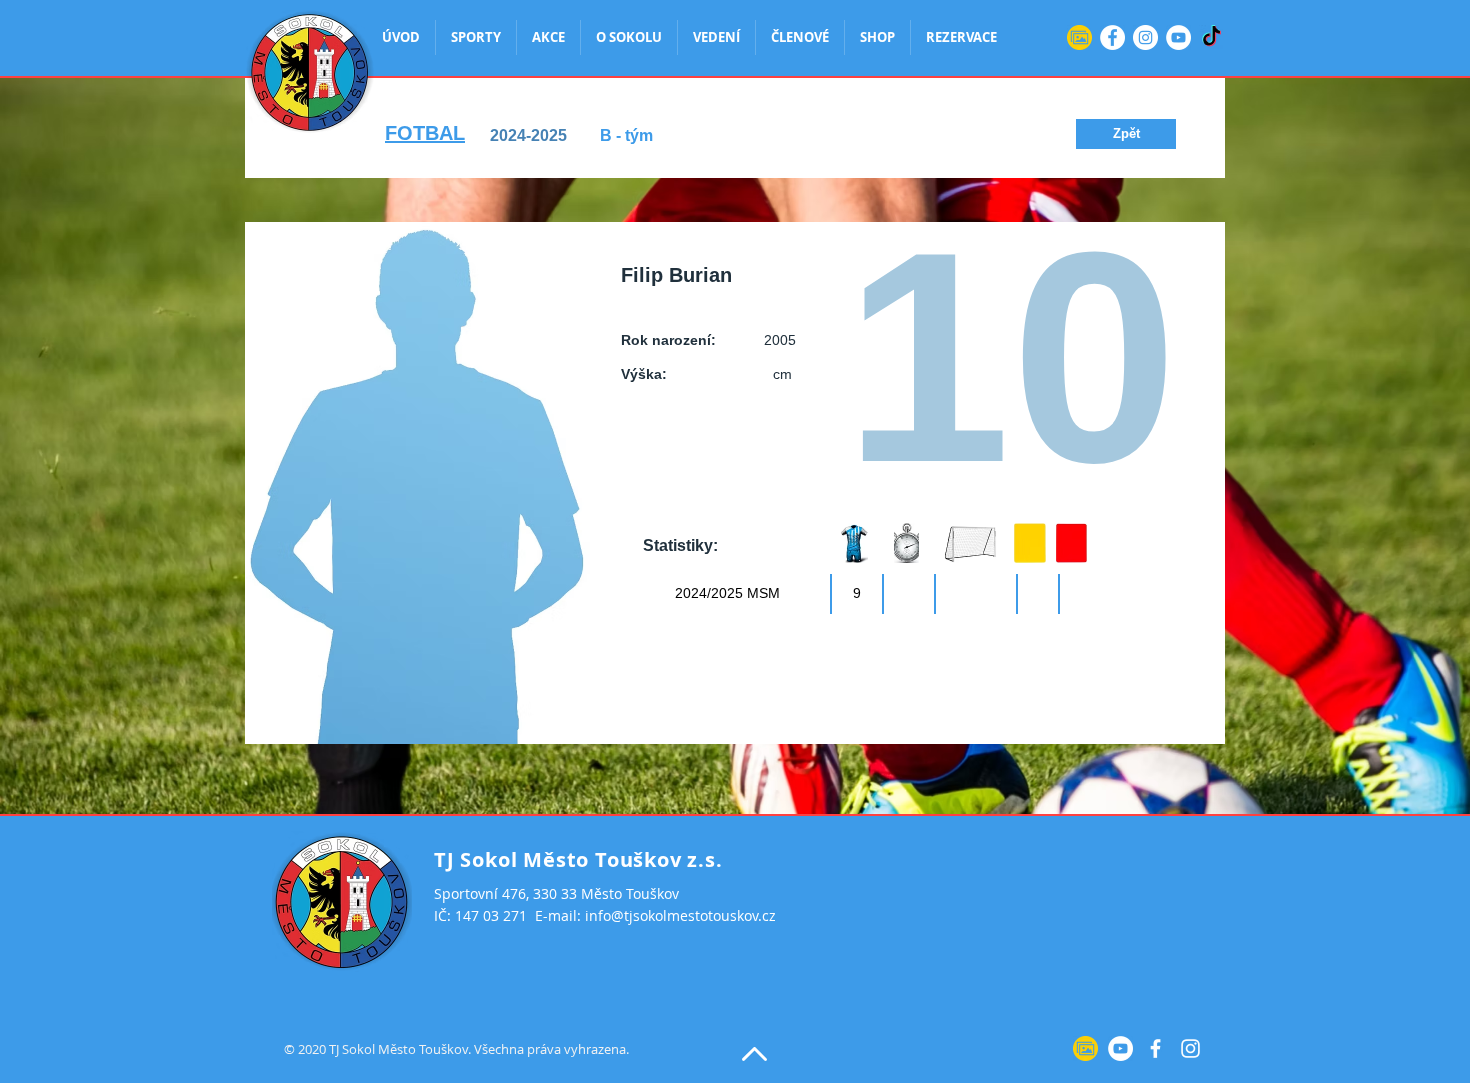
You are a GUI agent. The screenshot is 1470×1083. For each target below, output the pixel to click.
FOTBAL (425, 133)
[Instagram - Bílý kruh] (1145, 37)
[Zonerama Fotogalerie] (1079, 37)
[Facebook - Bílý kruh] (1112, 37)
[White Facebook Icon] (1155, 1048)
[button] (1126, 134)
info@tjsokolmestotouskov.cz (680, 915)
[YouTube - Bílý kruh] (1178, 37)
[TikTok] (1211, 37)
